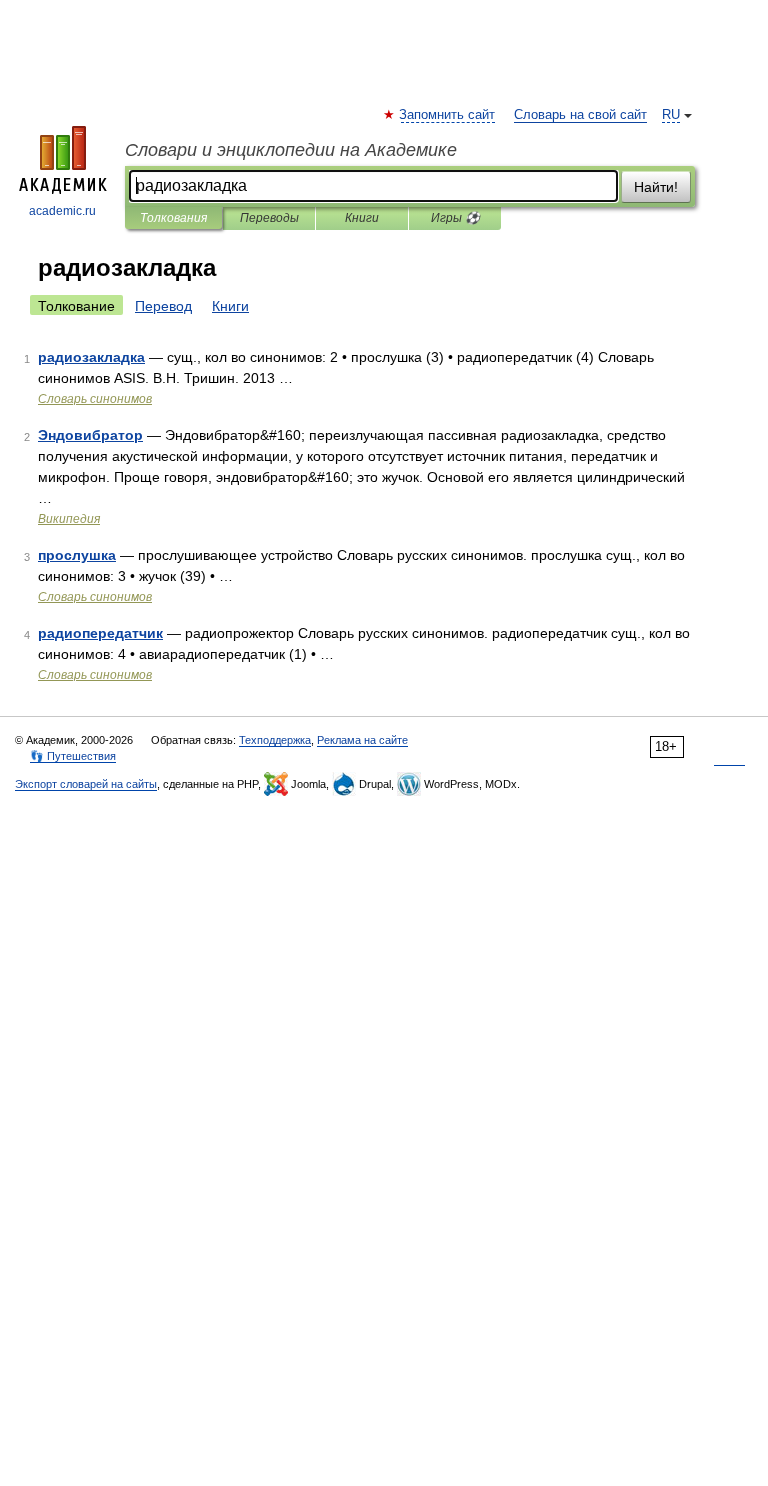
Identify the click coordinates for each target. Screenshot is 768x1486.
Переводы (269, 218)
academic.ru (62, 211)
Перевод (163, 306)
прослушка (77, 555)
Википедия (69, 519)
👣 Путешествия (73, 756)
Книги (362, 218)
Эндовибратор (90, 435)
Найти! (656, 187)
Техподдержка (275, 740)
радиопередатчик (100, 633)
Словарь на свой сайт (580, 115)
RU (671, 115)
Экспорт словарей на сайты (86, 784)
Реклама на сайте (362, 740)
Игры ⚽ (455, 218)
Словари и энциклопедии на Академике (291, 150)
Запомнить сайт (448, 115)
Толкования (173, 218)
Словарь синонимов (95, 399)
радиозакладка (91, 357)
